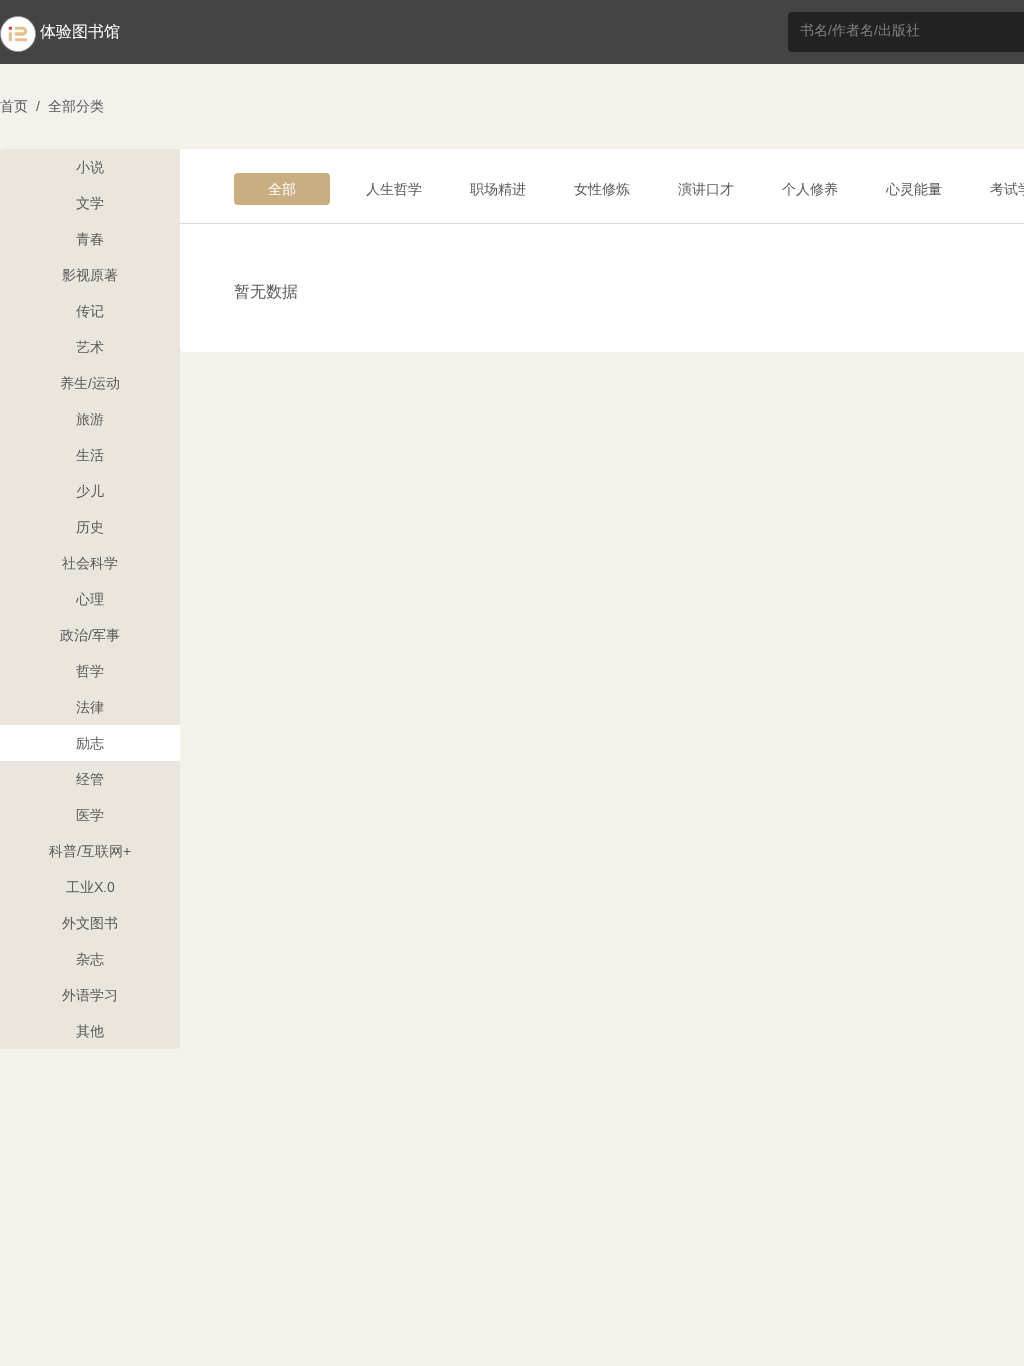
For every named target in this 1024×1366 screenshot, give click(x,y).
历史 (90, 527)
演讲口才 (706, 189)
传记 (90, 311)
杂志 (90, 959)
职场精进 (498, 189)
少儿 (90, 491)
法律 (90, 707)
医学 (90, 815)
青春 (90, 239)
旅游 (90, 419)
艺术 (90, 347)
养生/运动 (90, 383)
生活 (90, 455)
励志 (90, 743)
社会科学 (90, 563)
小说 (90, 167)
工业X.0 (90, 887)
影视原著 (90, 275)
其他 (90, 1031)
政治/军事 (90, 635)
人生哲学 (394, 189)
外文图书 (90, 923)
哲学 (90, 671)
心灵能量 (914, 189)
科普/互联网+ (90, 851)
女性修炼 (602, 189)
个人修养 (810, 189)
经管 (90, 779)
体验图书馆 (80, 31)
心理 (90, 599)
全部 (282, 189)
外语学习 (90, 995)
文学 (90, 203)
